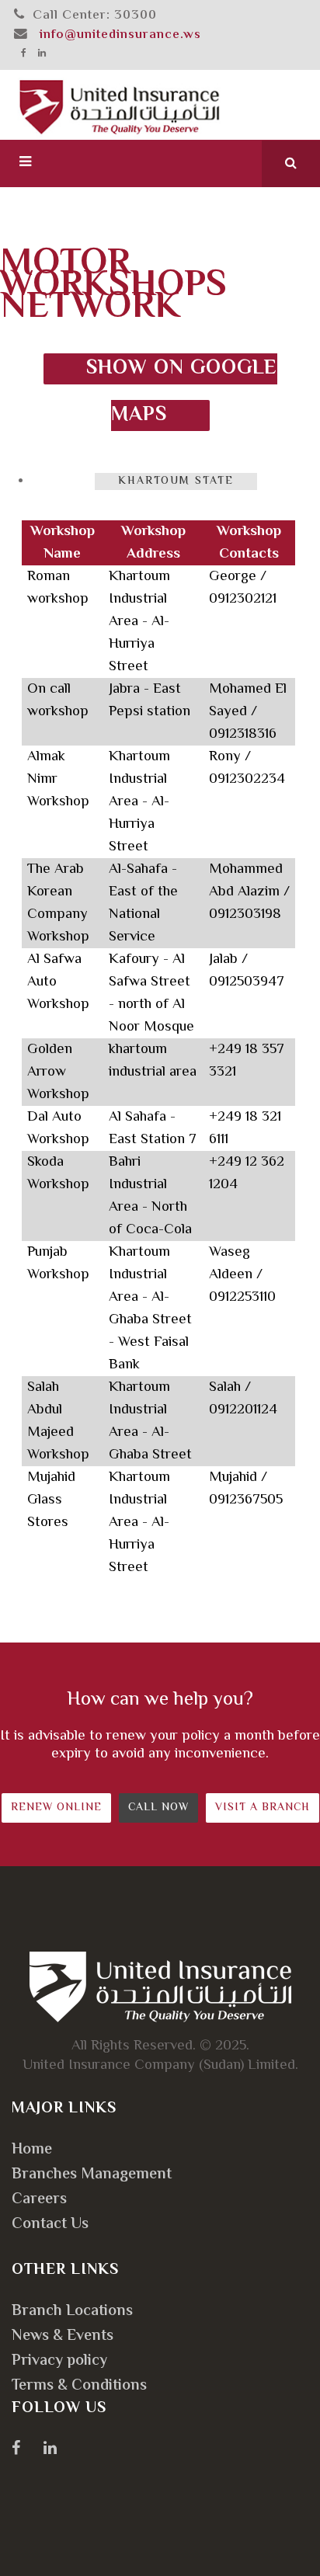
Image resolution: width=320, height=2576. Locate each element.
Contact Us (50, 2225)
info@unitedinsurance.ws (120, 35)
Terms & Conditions (79, 2386)
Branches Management (92, 2175)
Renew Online (56, 1808)
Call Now (158, 1808)
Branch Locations (72, 2312)
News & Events (63, 2336)
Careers (39, 2200)
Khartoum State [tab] (176, 481)
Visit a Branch (263, 1808)
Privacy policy (59, 2361)
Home (32, 2150)
